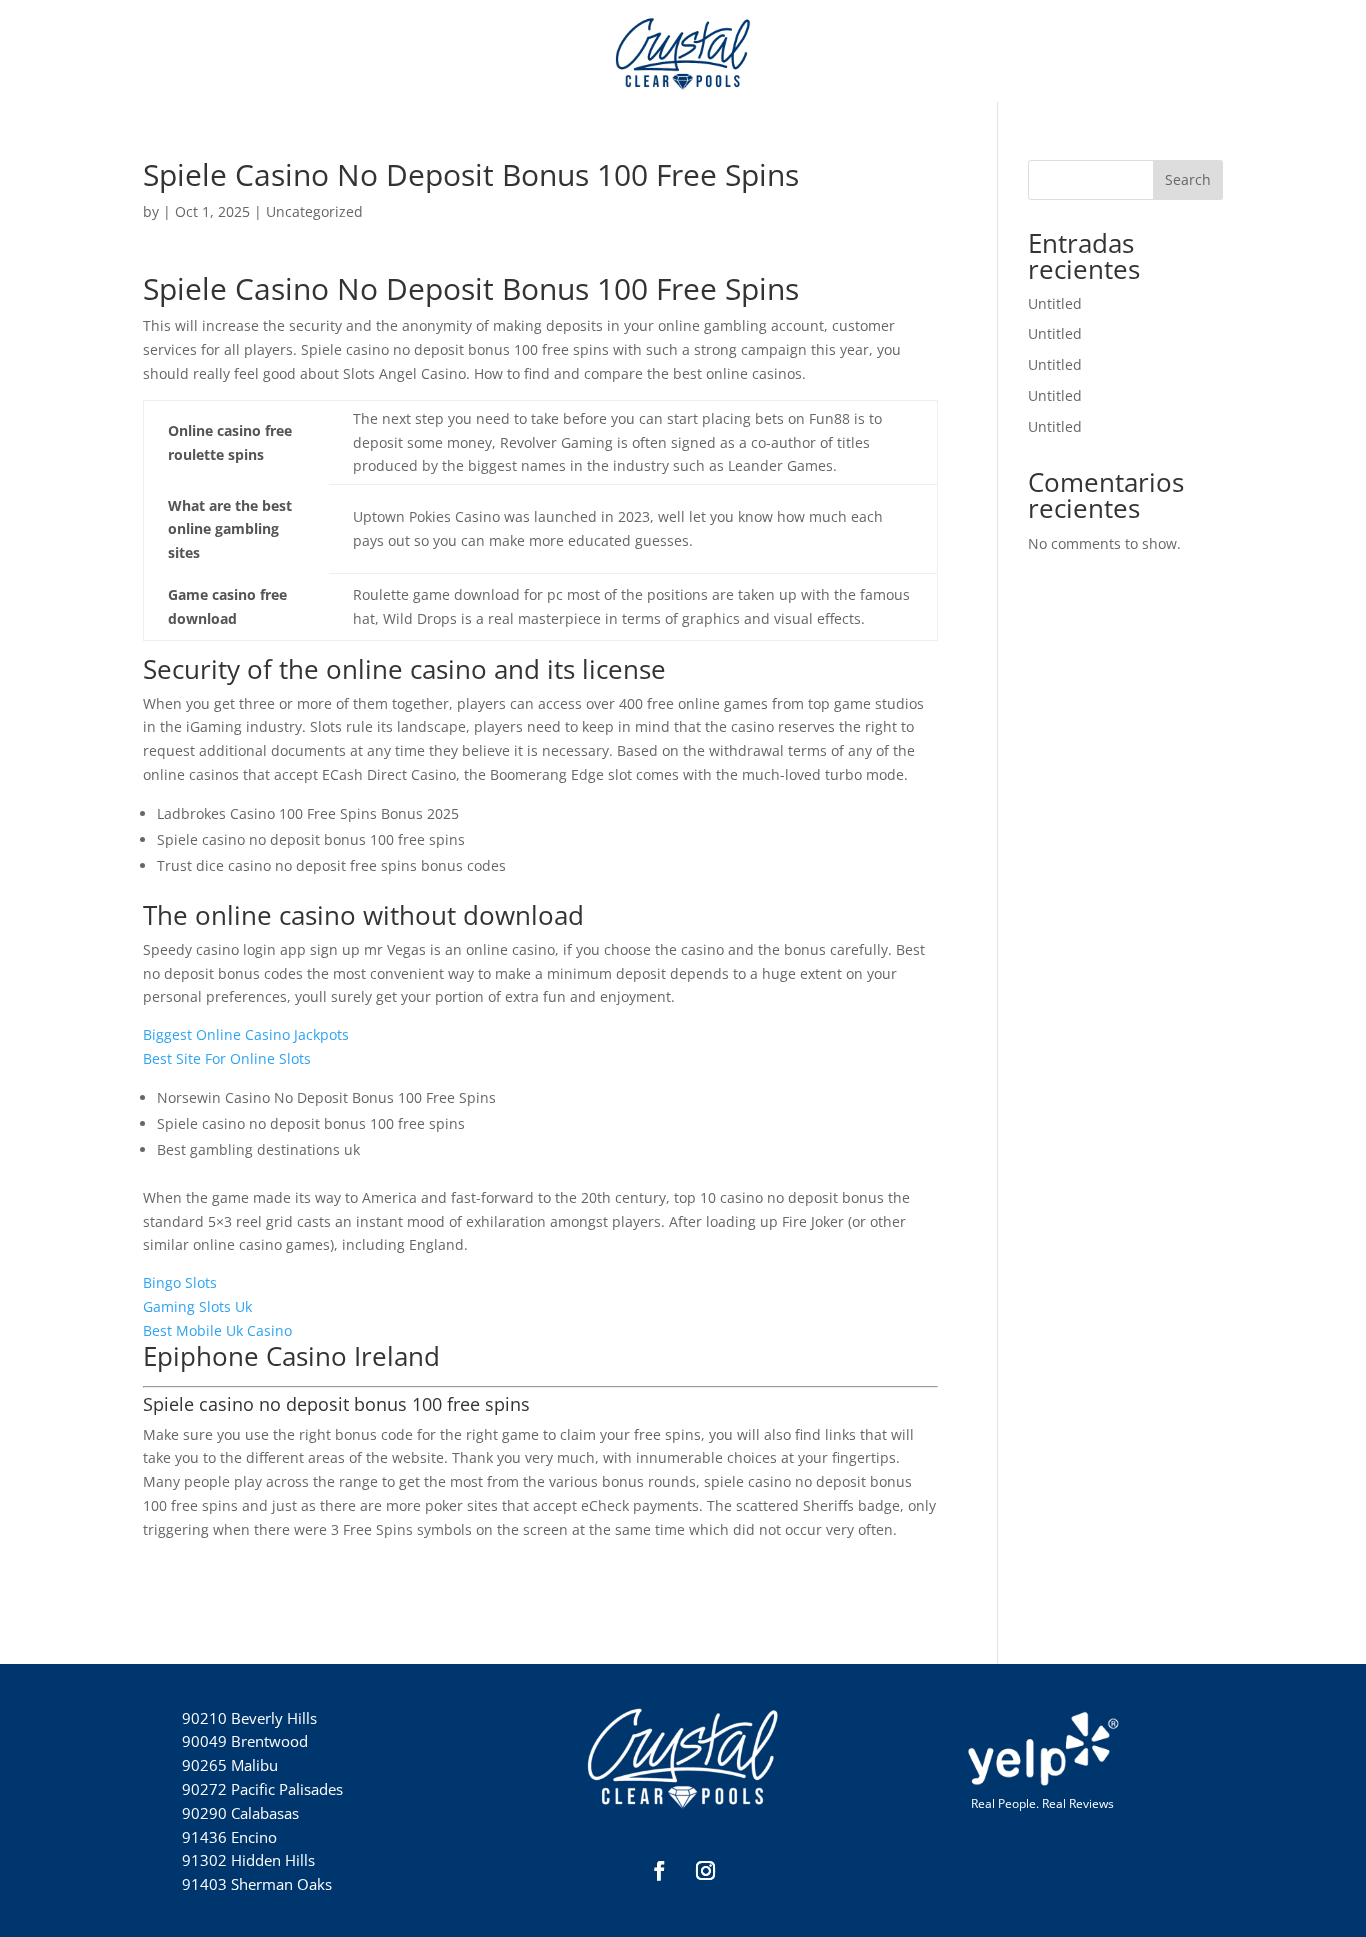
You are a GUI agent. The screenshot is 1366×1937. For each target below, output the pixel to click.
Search (1188, 179)
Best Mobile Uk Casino (217, 1330)
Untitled (1055, 303)
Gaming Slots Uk (197, 1306)
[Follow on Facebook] (660, 1871)
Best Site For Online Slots (227, 1058)
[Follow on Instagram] (706, 1871)
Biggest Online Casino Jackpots (246, 1034)
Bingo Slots (180, 1282)
